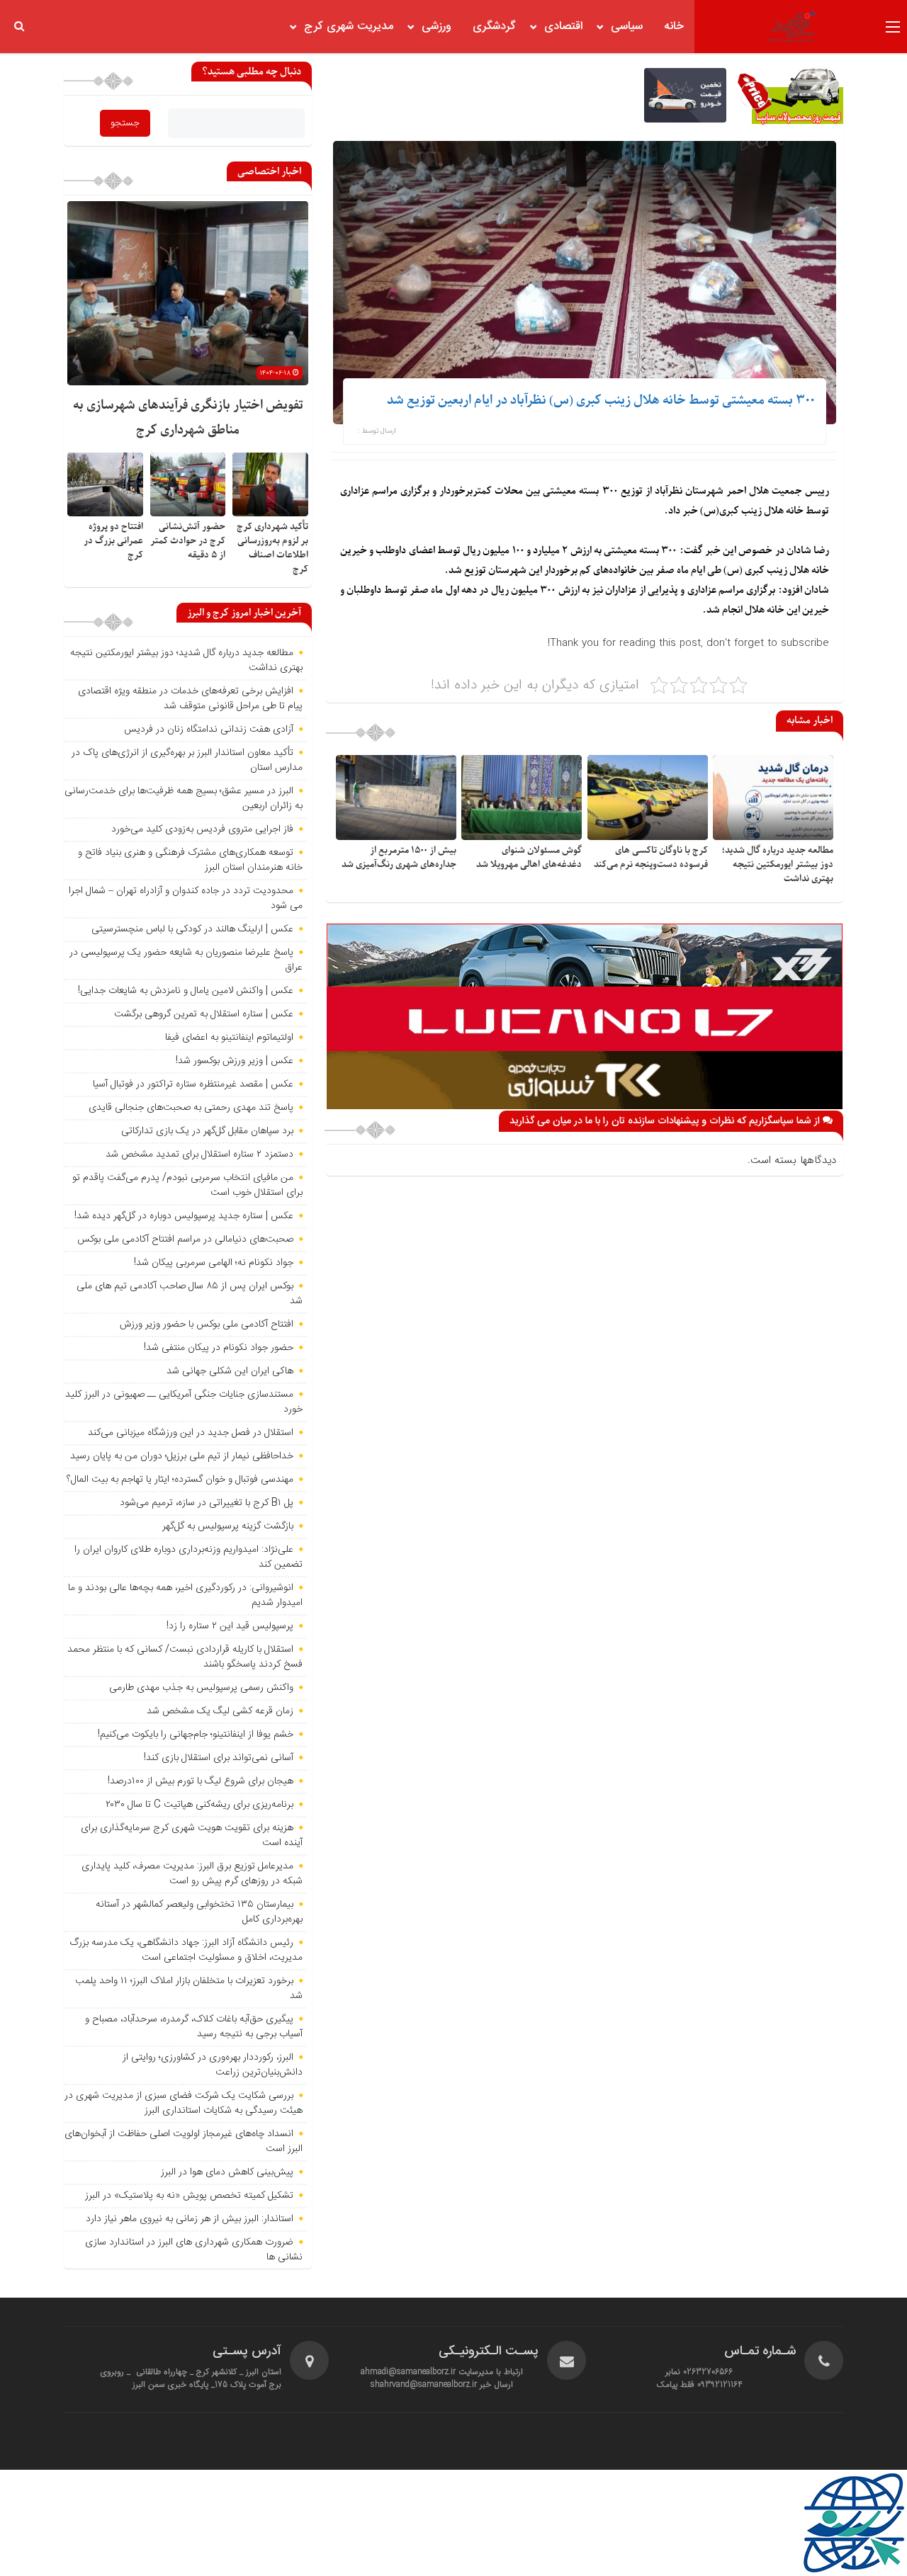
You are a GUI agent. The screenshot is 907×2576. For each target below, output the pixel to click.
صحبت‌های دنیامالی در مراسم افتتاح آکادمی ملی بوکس (185, 1239)
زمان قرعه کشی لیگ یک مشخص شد (220, 1711)
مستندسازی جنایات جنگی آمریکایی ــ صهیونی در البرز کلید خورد (184, 1402)
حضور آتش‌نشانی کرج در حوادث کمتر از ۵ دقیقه (188, 541)
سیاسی (627, 27)
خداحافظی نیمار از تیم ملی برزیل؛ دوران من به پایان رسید (182, 1456)
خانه (674, 27)
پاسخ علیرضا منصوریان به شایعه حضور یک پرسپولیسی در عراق (186, 960)
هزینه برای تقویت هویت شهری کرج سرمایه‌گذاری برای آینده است (192, 1835)
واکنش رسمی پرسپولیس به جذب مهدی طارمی (201, 1688)
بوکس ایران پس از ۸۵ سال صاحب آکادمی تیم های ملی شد (190, 1294)
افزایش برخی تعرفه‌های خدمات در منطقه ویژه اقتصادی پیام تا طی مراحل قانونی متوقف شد (190, 699)
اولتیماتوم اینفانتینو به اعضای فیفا (229, 1038)
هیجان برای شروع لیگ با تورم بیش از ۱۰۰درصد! (201, 1781)
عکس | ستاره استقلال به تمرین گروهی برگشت (204, 1014)
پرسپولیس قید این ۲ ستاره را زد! (230, 1626)
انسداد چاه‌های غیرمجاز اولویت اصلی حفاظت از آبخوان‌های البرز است (184, 2141)
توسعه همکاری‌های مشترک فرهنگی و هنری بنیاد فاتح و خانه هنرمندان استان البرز (190, 860)
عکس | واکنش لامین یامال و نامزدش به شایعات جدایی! (186, 991)
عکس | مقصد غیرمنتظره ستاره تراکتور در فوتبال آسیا (193, 1084)
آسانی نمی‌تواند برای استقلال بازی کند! (219, 1758)
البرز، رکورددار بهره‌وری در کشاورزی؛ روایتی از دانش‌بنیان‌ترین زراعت (213, 2065)
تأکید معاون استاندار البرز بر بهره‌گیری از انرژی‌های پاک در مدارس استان (187, 760)
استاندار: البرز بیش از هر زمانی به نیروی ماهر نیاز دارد (190, 2219)
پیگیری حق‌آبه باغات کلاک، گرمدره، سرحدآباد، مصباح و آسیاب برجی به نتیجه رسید (194, 2027)
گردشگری (494, 27)
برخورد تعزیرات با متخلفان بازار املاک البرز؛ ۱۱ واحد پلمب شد (189, 1988)
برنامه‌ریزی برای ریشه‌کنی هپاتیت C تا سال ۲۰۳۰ (199, 1805)
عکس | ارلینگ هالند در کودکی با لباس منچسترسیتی (192, 929)
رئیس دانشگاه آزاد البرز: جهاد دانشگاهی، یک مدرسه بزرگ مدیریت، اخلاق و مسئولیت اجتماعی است (186, 1950)
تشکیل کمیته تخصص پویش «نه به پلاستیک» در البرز (189, 2196)
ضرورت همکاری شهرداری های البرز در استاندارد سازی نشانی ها (194, 2250)
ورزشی (436, 27)
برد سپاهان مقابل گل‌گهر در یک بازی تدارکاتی (207, 1131)
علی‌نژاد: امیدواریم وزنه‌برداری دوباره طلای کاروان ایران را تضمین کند (188, 1557)
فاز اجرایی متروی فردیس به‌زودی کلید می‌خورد (202, 829)
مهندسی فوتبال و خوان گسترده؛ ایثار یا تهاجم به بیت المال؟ (180, 1480)
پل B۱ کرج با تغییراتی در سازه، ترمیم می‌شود (207, 1503)
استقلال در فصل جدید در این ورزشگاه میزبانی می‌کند (191, 1433)
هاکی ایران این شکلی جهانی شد (230, 1371)
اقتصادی (563, 27)
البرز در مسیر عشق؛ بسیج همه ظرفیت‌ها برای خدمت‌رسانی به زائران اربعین (184, 799)
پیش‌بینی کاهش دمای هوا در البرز (227, 2172)
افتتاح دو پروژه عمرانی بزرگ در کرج (113, 541)
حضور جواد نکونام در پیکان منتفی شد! (219, 1348)
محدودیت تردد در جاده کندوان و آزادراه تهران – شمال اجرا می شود (186, 898)
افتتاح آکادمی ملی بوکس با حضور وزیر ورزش (207, 1324)
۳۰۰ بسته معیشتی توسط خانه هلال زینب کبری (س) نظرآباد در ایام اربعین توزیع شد (601, 401)
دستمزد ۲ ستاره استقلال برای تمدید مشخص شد (199, 1154)
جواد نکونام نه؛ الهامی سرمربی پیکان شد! (214, 1263)
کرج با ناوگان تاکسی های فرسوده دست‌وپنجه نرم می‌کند (651, 857)
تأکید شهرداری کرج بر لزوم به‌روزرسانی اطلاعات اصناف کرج (272, 548)
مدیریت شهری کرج (349, 27)
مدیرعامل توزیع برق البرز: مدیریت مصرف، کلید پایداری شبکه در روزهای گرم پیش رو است (192, 1874)
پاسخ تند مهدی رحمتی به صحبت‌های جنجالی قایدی (191, 1108)
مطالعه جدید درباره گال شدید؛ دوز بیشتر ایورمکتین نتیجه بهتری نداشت (777, 864)
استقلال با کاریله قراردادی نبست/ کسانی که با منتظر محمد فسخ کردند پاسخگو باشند (185, 1657)
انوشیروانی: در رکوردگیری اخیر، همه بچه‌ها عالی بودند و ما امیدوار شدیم (185, 1595)
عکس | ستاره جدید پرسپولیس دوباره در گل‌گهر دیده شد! (184, 1216)
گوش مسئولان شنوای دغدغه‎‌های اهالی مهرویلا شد (529, 857)
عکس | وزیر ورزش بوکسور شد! (235, 1061)
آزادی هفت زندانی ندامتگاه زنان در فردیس (209, 730)
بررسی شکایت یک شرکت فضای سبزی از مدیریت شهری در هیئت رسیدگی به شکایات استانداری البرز (184, 2103)
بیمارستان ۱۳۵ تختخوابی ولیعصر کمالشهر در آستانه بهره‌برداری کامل (199, 1912)
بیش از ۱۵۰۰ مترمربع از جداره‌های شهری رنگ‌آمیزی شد (399, 857)
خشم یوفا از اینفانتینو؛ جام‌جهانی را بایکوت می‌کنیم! (196, 1735)
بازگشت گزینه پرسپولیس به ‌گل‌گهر (228, 1526)
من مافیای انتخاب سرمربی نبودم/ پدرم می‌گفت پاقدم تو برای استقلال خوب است (187, 1185)
